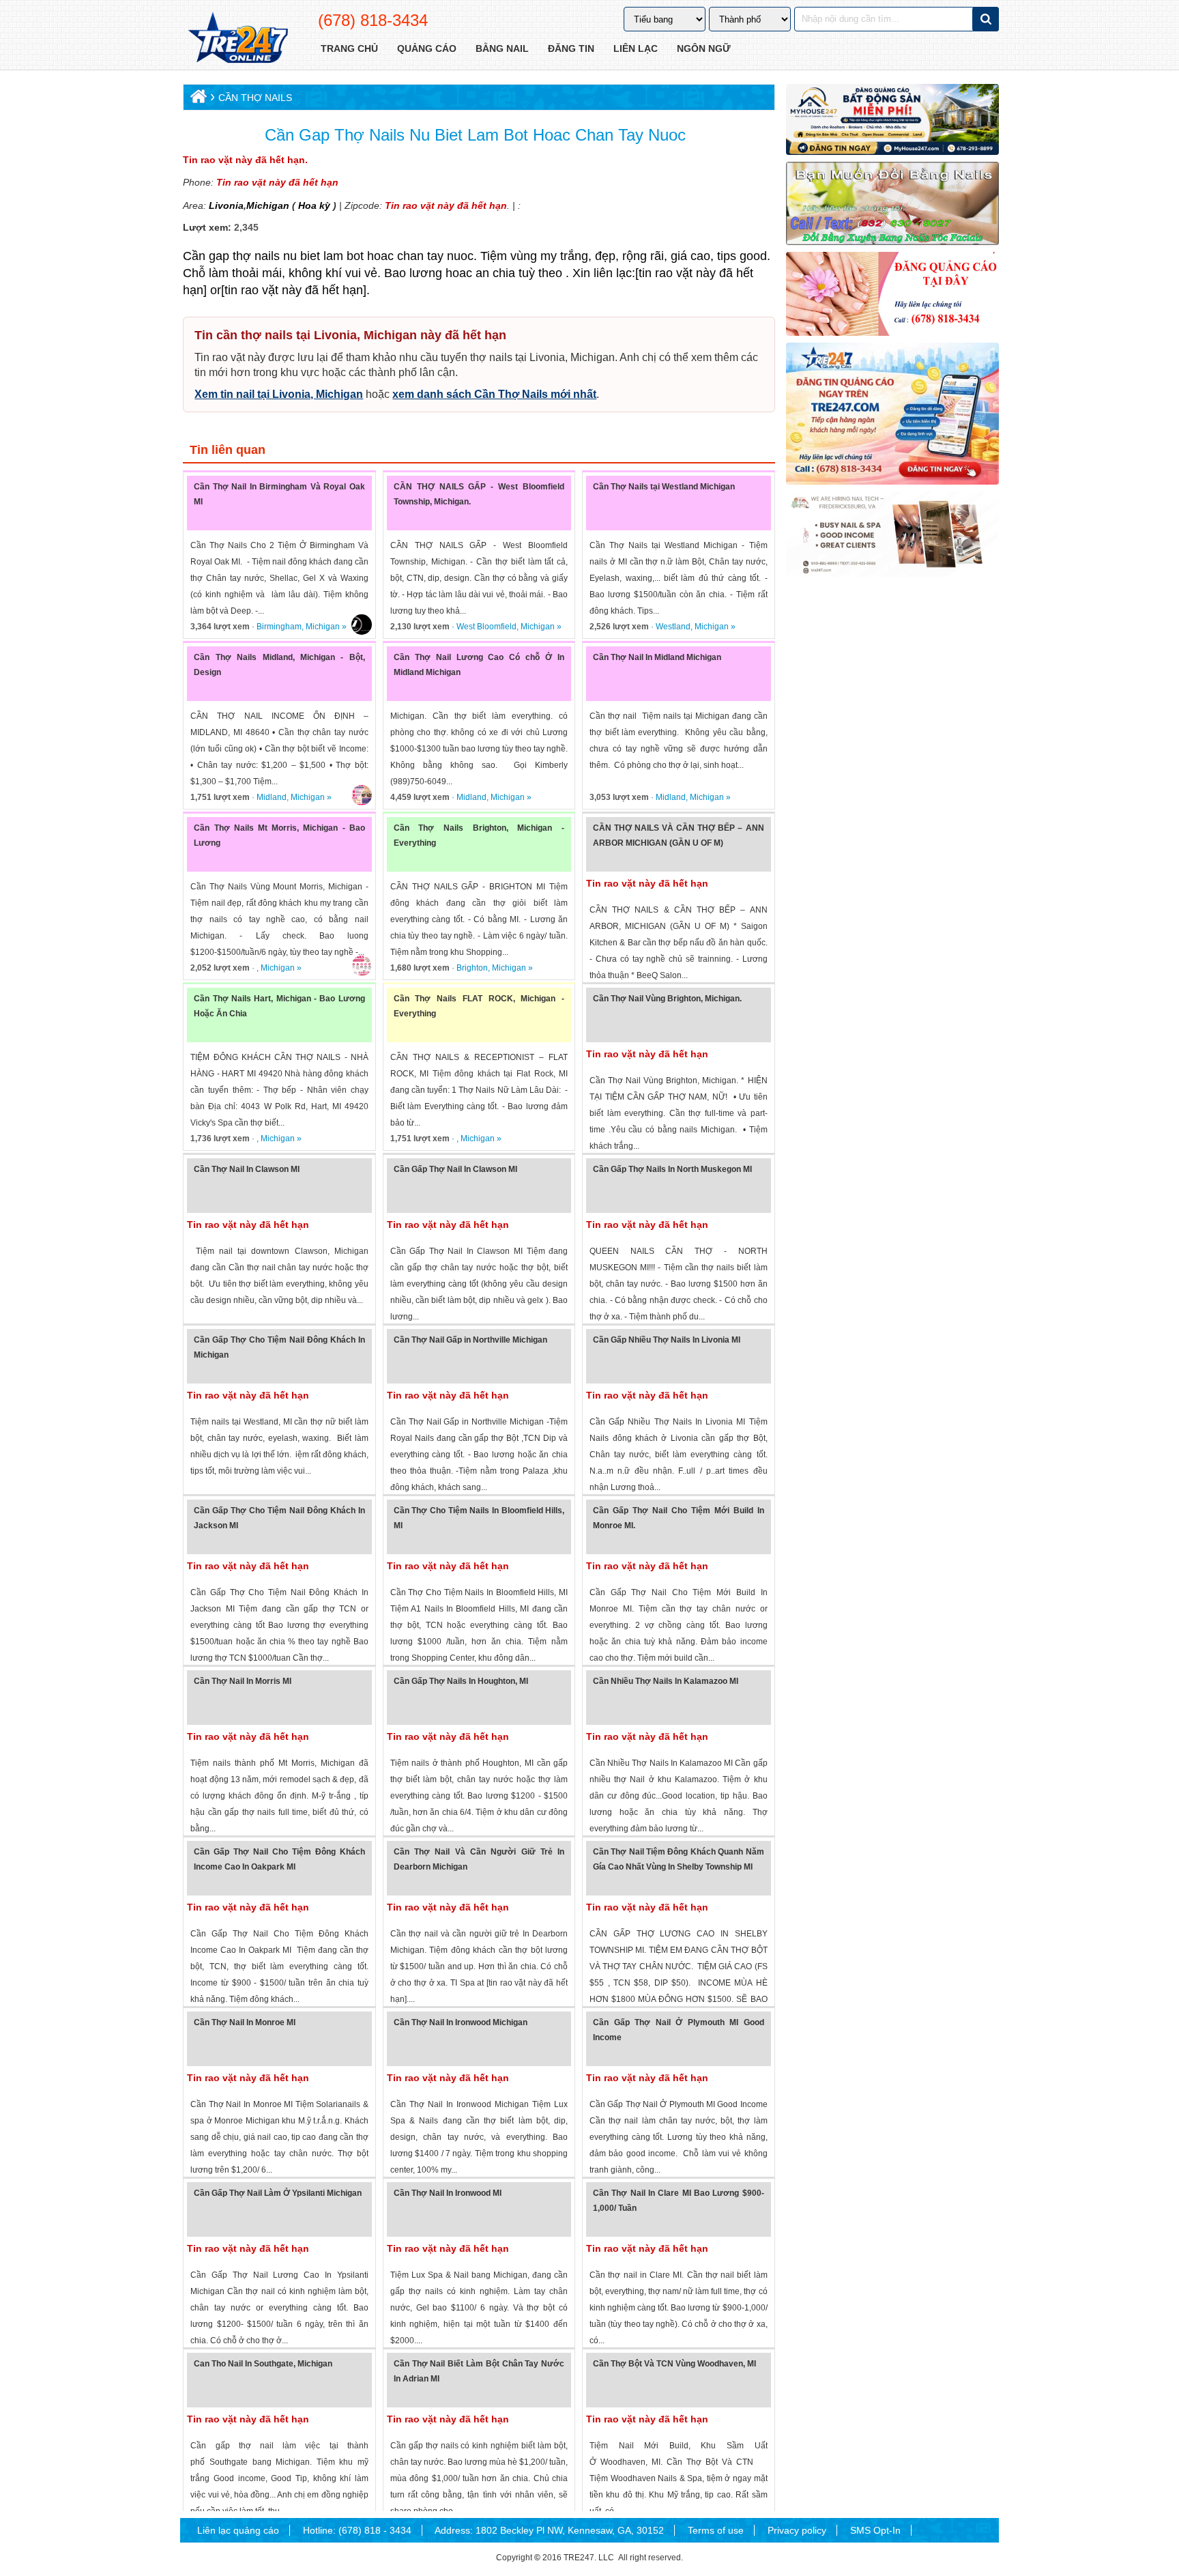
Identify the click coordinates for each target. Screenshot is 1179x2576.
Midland (272, 797)
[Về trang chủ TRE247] (237, 39)
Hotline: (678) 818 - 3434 (357, 2530)
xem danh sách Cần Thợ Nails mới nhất (494, 394)
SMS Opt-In (875, 2530)
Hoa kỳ (314, 205)
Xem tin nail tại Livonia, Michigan (279, 394)
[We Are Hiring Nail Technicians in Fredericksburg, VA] (892, 534)
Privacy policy (797, 2530)
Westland (673, 627)
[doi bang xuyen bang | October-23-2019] (892, 203)
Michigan (268, 205)
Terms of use (716, 2530)
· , (225, 968)
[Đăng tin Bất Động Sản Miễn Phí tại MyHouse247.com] (892, 119)
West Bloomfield (486, 627)
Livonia (226, 205)
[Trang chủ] (197, 99)
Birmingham (279, 627)
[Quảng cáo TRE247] (892, 294)
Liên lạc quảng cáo (238, 2530)
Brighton (472, 968)
